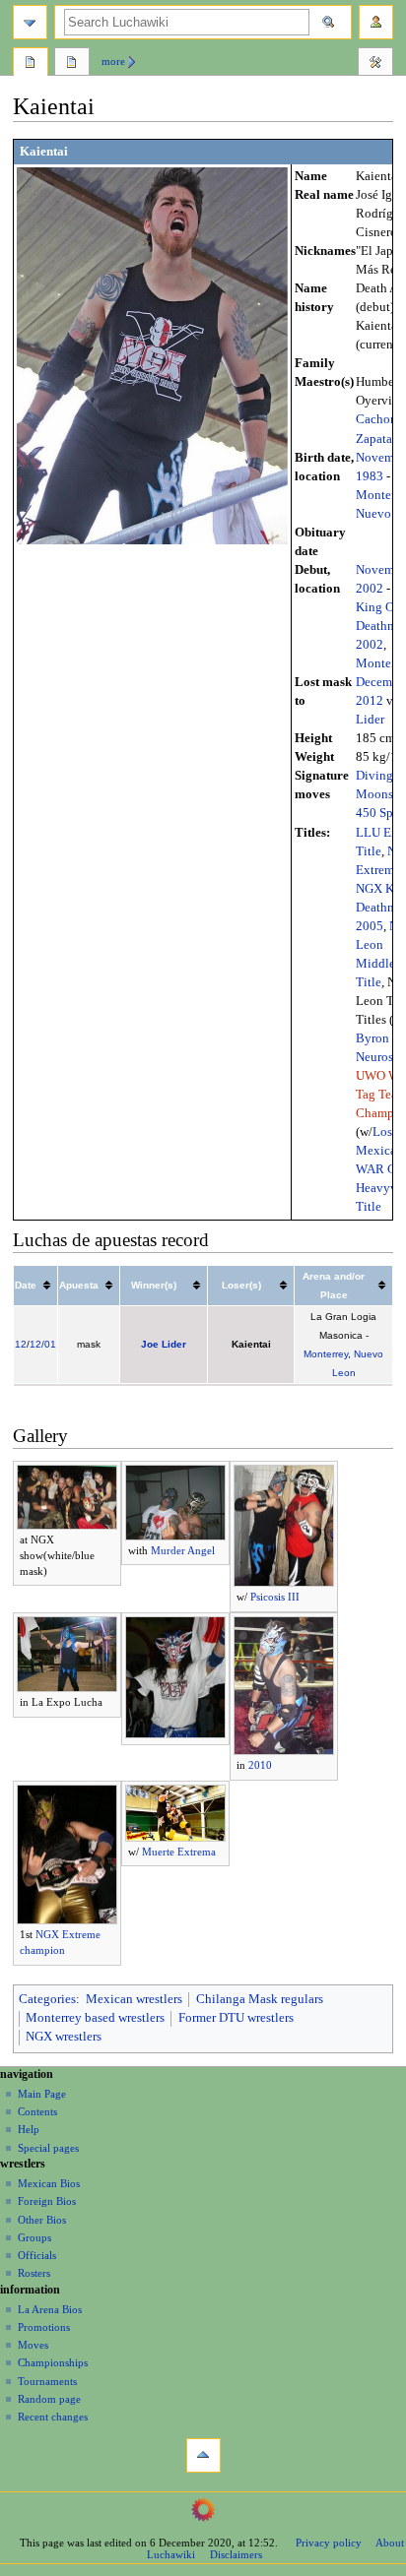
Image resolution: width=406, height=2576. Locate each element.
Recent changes (53, 2417)
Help (29, 2129)
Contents (37, 2111)
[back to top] (203, 2455)
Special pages (48, 2148)
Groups (34, 2237)
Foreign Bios (47, 2201)
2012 (370, 701)
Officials (37, 2255)
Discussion (72, 64)
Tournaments (47, 2381)
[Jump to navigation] (30, 22)
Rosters (34, 2273)
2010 (260, 1765)
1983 (370, 476)
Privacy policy (329, 2543)
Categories (47, 1999)
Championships (53, 2362)
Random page (49, 2399)
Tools (375, 64)
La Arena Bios (50, 2309)
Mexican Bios (49, 2183)
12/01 (43, 1344)
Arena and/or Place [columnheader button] (334, 1286)
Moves (33, 2345)
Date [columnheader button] (26, 1285)
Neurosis (379, 1057)
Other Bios (42, 2220)
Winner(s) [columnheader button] (154, 1285)
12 (21, 1344)
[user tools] (376, 22)
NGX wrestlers (64, 2037)
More (113, 61)
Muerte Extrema (179, 1852)
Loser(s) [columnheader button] (241, 1285)
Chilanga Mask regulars (260, 1999)
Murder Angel (183, 1550)
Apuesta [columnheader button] (79, 1285)
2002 (370, 589)
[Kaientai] (152, 354)
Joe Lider (164, 1344)
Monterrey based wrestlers (95, 2018)
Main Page (42, 2094)
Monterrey (326, 1354)
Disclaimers (236, 2554)
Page (31, 64)
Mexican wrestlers (134, 1999)
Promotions (44, 2327)
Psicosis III (275, 1597)
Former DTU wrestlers (236, 2018)
